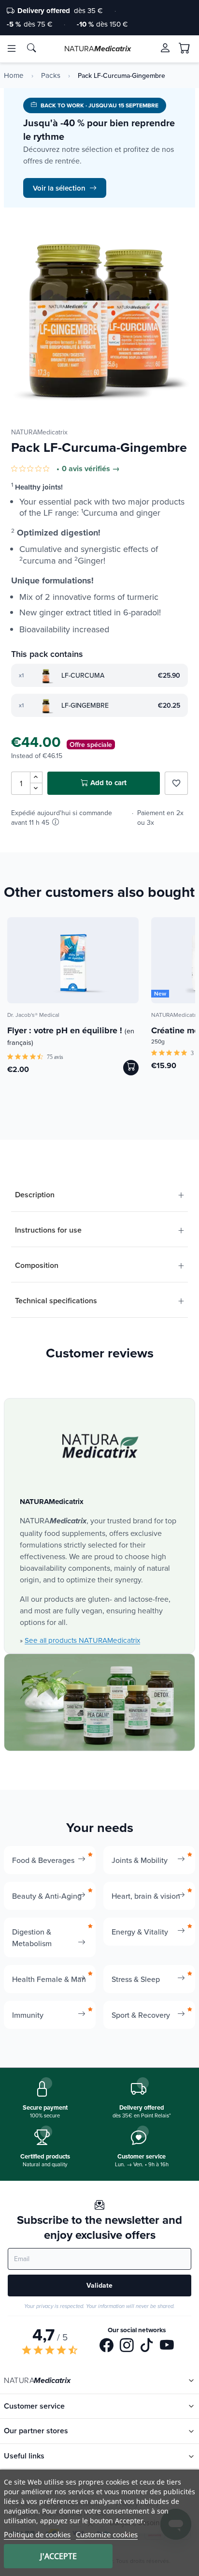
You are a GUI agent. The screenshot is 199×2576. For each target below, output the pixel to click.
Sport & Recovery (141, 2015)
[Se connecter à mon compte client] (165, 48)
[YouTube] (167, 2347)
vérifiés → (102, 469)
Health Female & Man (49, 1979)
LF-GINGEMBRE (85, 705)
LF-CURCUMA (83, 675)
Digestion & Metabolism (32, 1937)
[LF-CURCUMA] (46, 675)
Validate (99, 2285)
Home (14, 75)
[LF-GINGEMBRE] (46, 705)
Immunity (28, 2015)
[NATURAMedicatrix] (100, 1446)
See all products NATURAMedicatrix (82, 1640)
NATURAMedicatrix (39, 432)
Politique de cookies (37, 2534)
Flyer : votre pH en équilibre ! (71, 1036)
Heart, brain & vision (146, 1896)
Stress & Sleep (136, 1979)
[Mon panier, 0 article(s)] (185, 48)
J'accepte (58, 2556)
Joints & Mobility (140, 1860)
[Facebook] (107, 2347)
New (160, 994)
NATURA (98, 48)
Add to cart (108, 783)
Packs (51, 75)
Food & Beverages (43, 1860)
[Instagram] (127, 2347)
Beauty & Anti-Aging (47, 1896)
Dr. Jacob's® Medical (33, 1015)
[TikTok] (147, 2347)
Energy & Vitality (140, 1932)
